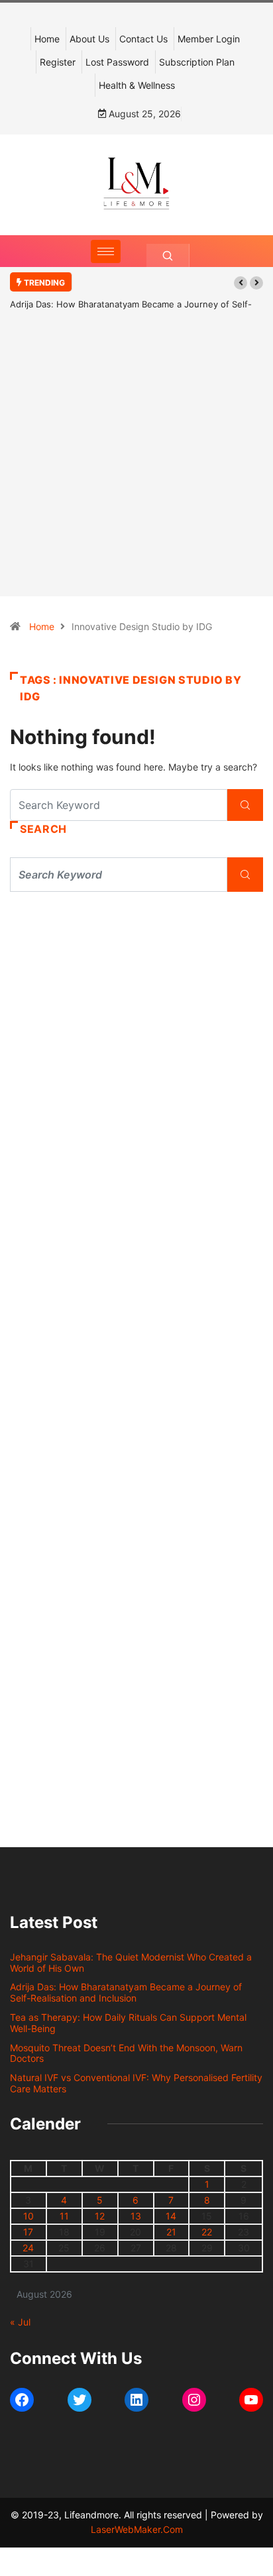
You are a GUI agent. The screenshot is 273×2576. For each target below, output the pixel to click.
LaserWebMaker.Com (137, 2529)
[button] (241, 283)
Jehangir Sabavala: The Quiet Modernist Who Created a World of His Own (131, 1962)
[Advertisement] (136, 473)
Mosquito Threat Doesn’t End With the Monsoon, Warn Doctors (126, 2053)
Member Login (209, 39)
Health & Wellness (137, 85)
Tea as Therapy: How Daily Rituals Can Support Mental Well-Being (128, 2023)
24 (28, 2248)
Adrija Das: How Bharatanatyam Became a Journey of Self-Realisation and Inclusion (126, 1992)
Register (58, 62)
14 (171, 2216)
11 (64, 2216)
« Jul (20, 2322)
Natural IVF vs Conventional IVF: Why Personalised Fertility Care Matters (136, 2083)
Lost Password (117, 62)
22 (207, 2232)
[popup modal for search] (168, 255)
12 (100, 2216)
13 (136, 2216)
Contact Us (143, 39)
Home (47, 39)
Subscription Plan (197, 62)
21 (171, 2232)
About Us (89, 39)
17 (28, 2232)
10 (28, 2216)
